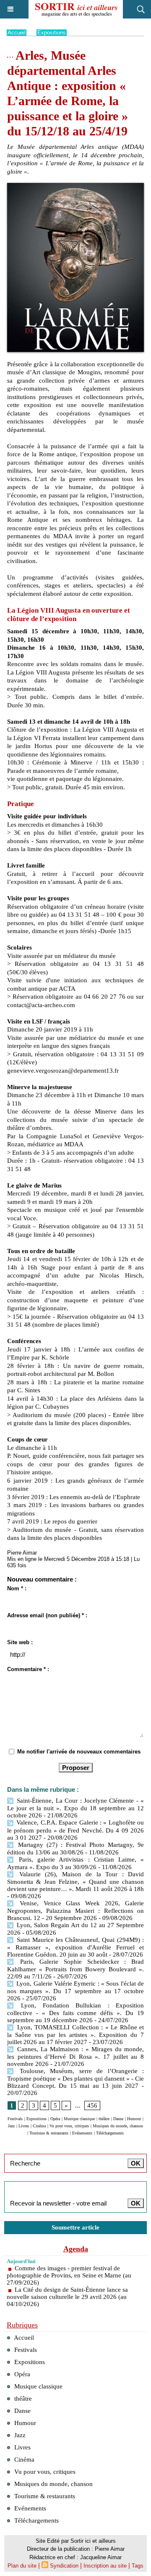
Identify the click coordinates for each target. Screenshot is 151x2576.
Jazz (11, 2126)
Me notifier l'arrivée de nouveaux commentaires (79, 1752)
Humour (134, 2119)
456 (92, 2105)
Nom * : (17, 1588)
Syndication (64, 2566)
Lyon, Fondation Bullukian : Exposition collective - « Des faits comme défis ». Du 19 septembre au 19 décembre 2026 (75, 2013)
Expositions (52, 33)
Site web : (20, 1642)
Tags (138, 2566)
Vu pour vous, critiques (69, 2126)
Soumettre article (75, 2227)
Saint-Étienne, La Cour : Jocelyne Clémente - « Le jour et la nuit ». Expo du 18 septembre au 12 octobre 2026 (75, 1808)
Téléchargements (110, 2133)
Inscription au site (105, 2566)
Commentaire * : (28, 1669)
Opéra (55, 2119)
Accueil (17, 33)
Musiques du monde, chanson (118, 2126)
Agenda (76, 2249)
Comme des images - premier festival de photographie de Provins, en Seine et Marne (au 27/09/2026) (69, 2275)
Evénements (82, 2133)
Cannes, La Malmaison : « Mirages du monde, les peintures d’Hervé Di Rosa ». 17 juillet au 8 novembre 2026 (75, 2056)
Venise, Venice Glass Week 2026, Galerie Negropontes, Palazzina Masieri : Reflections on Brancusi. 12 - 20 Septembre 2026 (75, 1911)
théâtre (104, 2119)
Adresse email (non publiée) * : (47, 1615)
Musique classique (79, 2119)
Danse (118, 2119)
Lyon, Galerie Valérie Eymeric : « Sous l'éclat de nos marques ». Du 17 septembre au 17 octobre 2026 (75, 1991)
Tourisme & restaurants (49, 2133)
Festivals (15, 2119)
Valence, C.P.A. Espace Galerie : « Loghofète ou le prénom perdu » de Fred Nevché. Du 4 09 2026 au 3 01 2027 (75, 1830)
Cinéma (39, 2126)
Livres (24, 2126)
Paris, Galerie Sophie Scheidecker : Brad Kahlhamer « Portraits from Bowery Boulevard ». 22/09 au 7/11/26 (75, 1969)
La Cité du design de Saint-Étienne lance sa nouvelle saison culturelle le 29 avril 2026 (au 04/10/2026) (67, 2297)
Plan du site (22, 2566)
